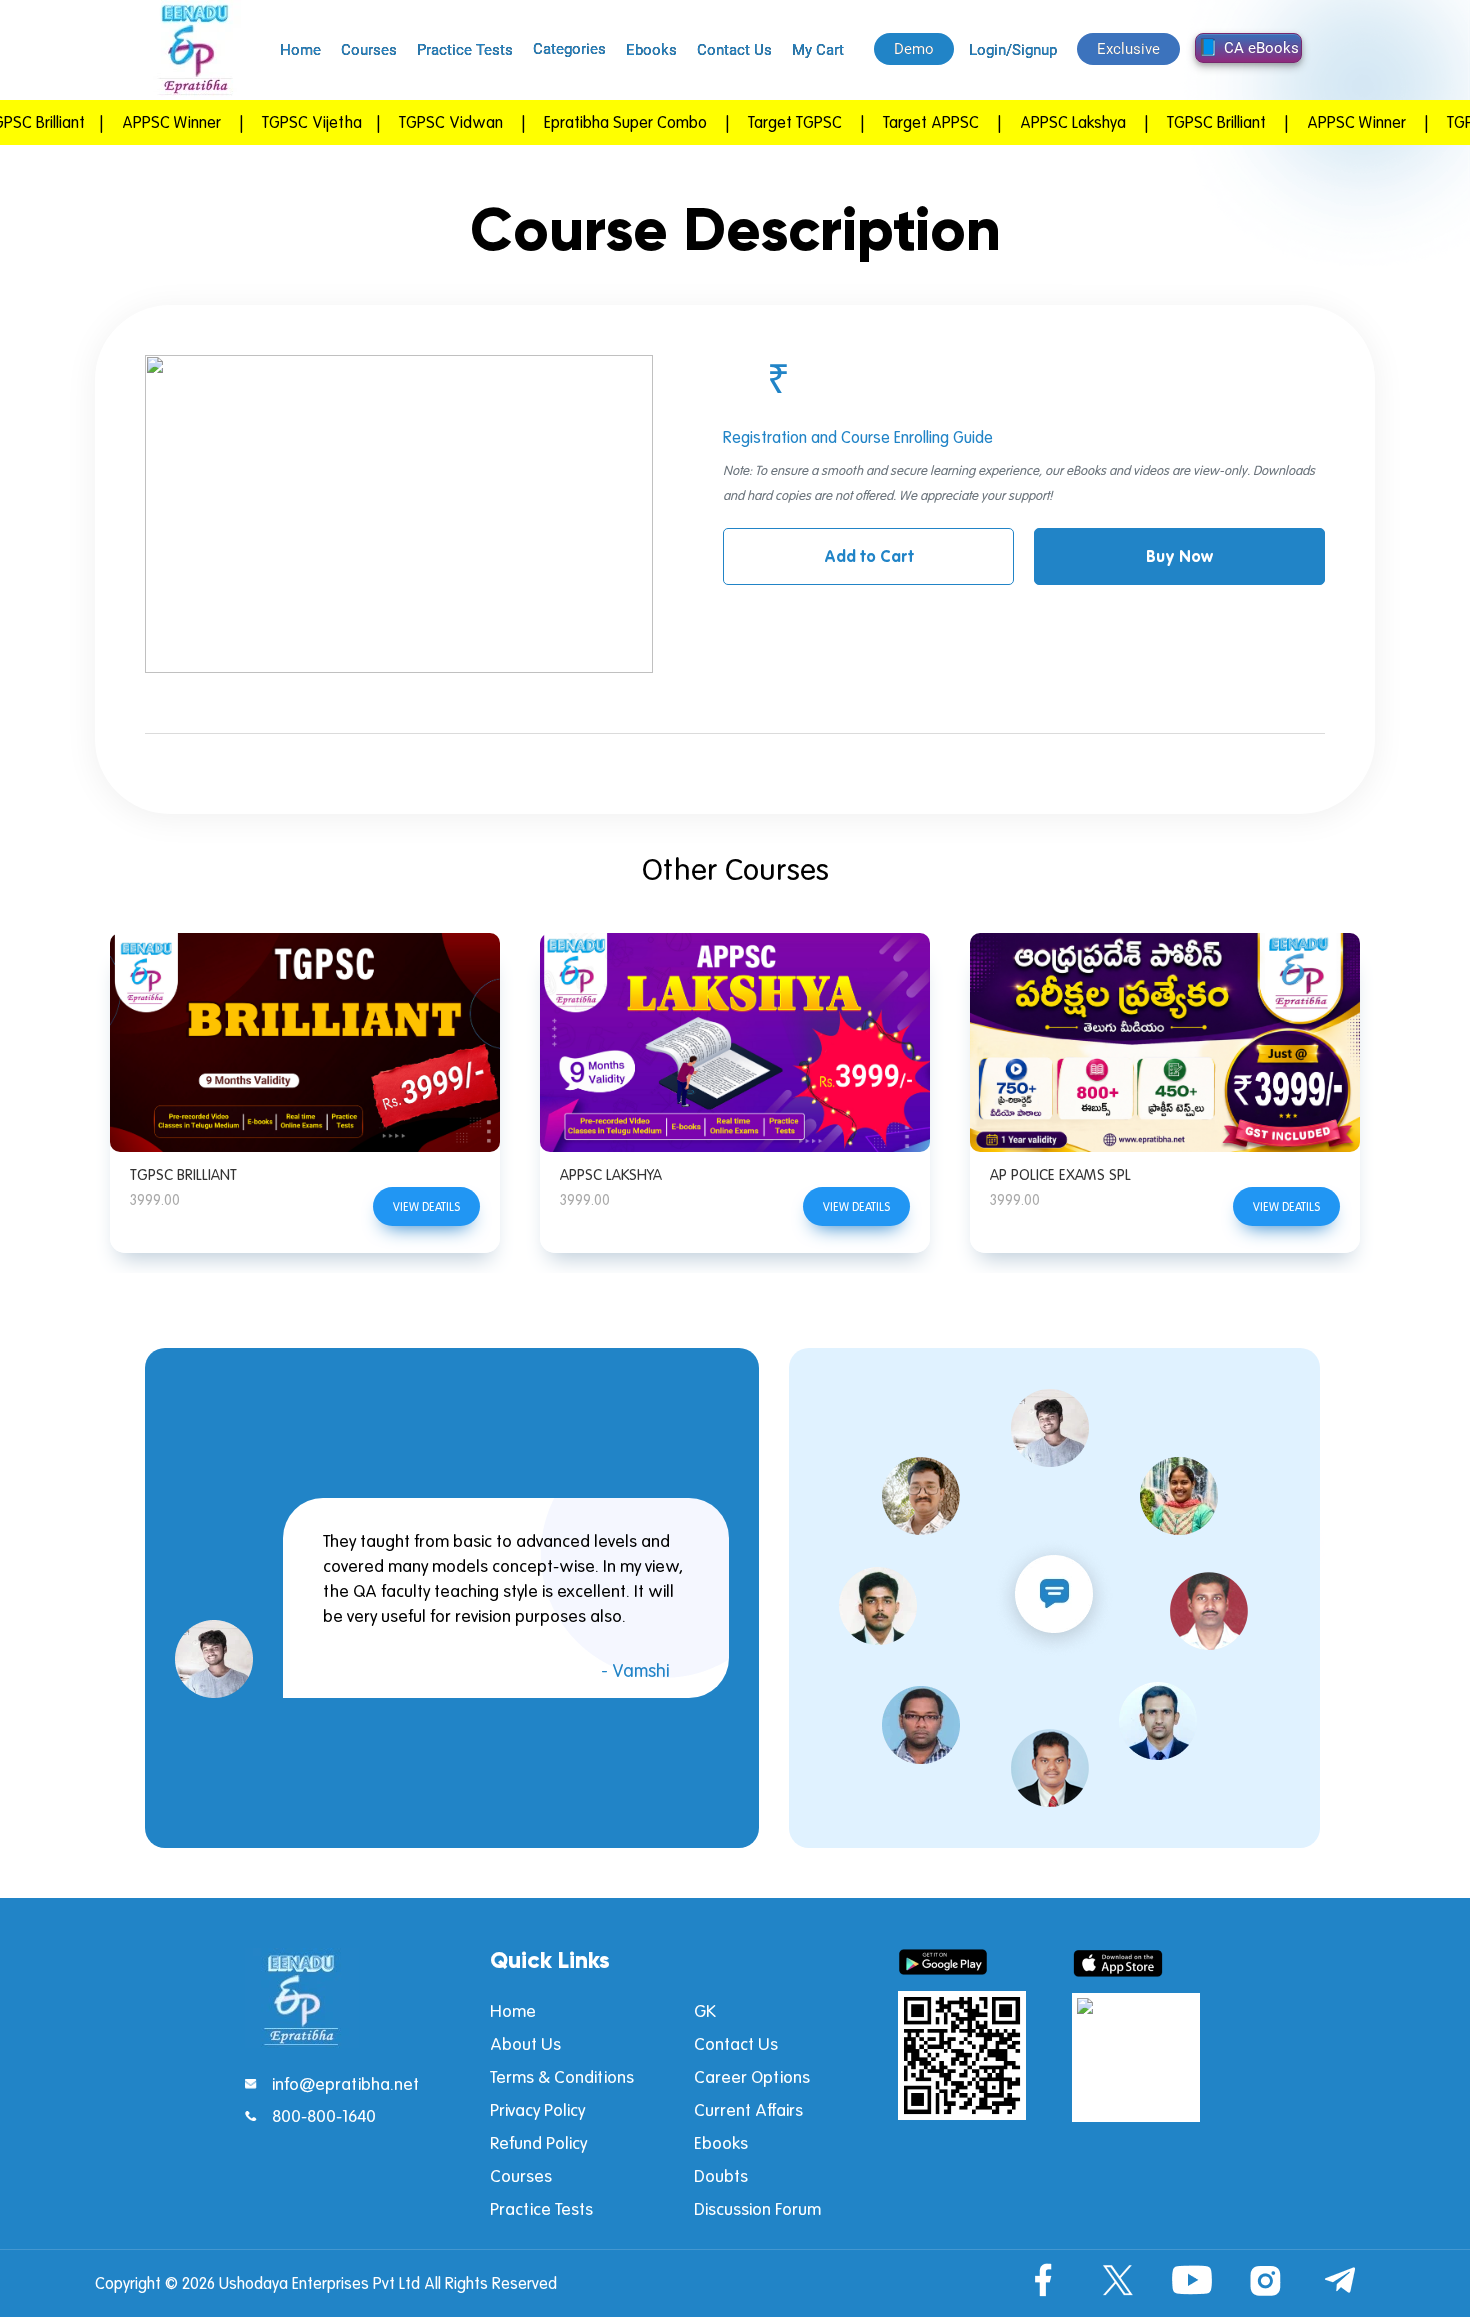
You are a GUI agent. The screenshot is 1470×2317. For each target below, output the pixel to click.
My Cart (818, 50)
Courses (369, 50)
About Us (525, 2043)
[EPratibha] (195, 50)
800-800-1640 (324, 2115)
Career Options (752, 2076)
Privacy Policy (537, 2109)
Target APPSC (884, 122)
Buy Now (1179, 556)
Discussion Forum (757, 2208)
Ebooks (651, 50)
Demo (914, 49)
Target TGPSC (748, 122)
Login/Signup (1013, 50)
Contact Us (734, 50)
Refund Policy (538, 2142)
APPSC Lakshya (611, 1174)
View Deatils (426, 1206)
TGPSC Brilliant (183, 1174)
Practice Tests (465, 50)
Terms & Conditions (562, 2076)
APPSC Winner (124, 122)
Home (300, 50)
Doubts (721, 2175)
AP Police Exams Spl (1060, 1174)
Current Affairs (748, 2109)
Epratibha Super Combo (578, 122)
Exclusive (1128, 49)
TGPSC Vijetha (265, 122)
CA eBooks (1261, 48)
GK (705, 2010)
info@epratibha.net (345, 2083)
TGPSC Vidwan (404, 122)
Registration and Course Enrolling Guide (858, 437)
